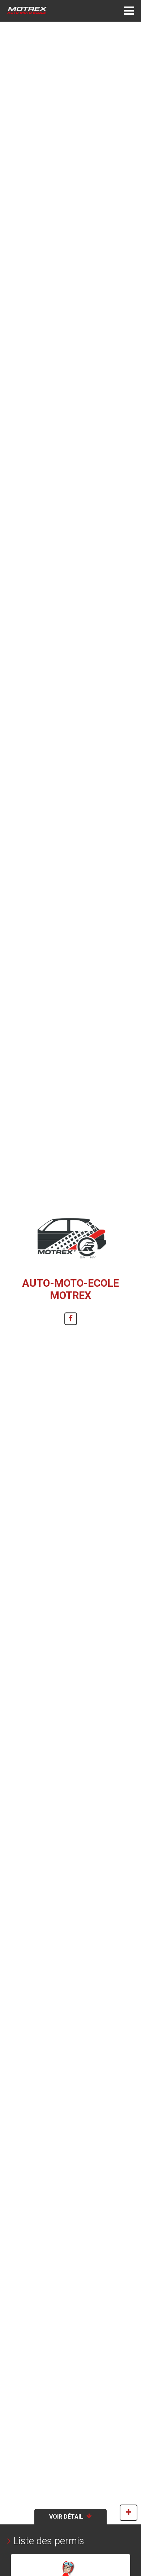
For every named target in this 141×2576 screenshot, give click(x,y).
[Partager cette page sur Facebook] (71, 1319)
